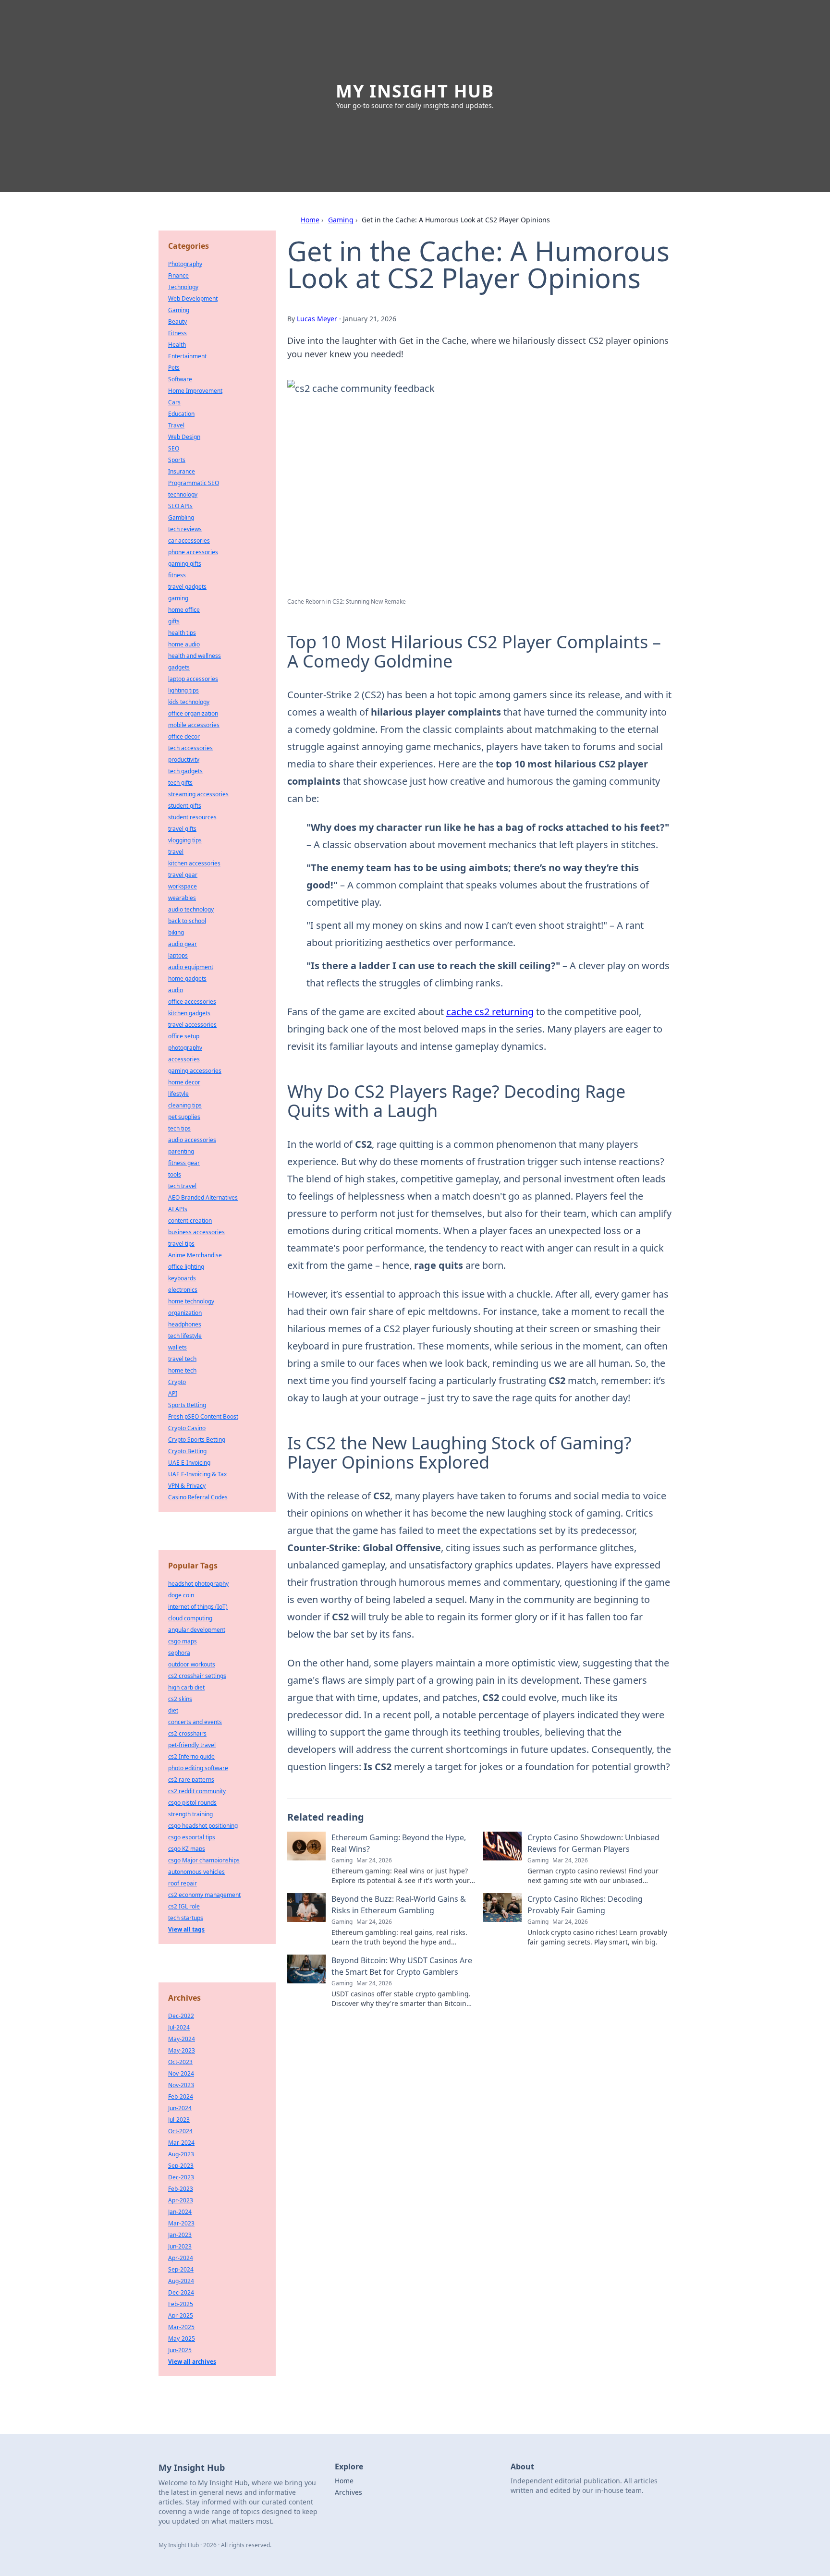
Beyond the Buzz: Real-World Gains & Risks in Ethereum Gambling (399, 1905)
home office (184, 610)
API (173, 1393)
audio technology (191, 909)
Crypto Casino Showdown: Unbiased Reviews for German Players (593, 1843)
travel (176, 852)
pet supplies (184, 1117)
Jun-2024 (180, 2108)
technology (183, 494)
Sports (177, 460)
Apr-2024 (181, 2258)
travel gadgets (187, 587)
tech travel (182, 1186)
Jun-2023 (180, 2246)
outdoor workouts (192, 1664)
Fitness (177, 333)
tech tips (179, 1128)
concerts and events (195, 1722)
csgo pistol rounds (192, 1803)
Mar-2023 (181, 2223)
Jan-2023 (180, 2235)
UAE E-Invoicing (189, 1463)
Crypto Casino (187, 1428)
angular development (197, 1630)
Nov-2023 (181, 2085)
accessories (184, 1059)
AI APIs (178, 1209)
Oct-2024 (180, 2131)
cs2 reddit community (197, 1791)
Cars (174, 402)
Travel (176, 425)
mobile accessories (194, 725)
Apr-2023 (181, 2200)
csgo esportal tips (192, 1837)
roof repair (183, 1883)
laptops (178, 955)
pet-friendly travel (192, 1745)
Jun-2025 (180, 2350)
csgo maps (183, 1641)
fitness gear (184, 1163)
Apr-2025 (181, 2315)
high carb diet (186, 1687)
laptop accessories (193, 679)
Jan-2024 (180, 2212)
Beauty (177, 322)
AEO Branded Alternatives (203, 1197)
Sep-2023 (181, 2166)
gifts (174, 621)
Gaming (341, 220)
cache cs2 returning (490, 1012)
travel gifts (182, 829)
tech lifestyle (185, 1336)
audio (176, 990)
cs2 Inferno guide (191, 1756)
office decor (184, 736)
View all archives (192, 2362)
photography (185, 1048)
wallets (177, 1347)
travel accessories (192, 1025)
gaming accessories (195, 1071)
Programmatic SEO (194, 483)
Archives (348, 2492)
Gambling (181, 517)
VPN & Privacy (187, 1486)
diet (173, 1710)
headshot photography (198, 1584)
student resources (192, 817)
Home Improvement (195, 391)
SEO (174, 448)
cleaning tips (185, 1105)
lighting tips (183, 690)
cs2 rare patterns (191, 1780)
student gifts (185, 806)
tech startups (186, 1918)
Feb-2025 (181, 2304)
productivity (184, 759)
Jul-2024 (179, 2027)
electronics (183, 1290)
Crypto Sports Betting (197, 1440)
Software (180, 379)
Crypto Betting (187, 1451)
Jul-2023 (179, 2120)
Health (177, 345)
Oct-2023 (180, 2062)
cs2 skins (180, 1699)
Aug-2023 (181, 2154)
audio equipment (191, 967)
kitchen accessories (194, 863)
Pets (174, 368)
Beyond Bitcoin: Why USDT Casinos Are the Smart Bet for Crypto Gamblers (402, 1966)
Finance (178, 275)
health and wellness (195, 656)
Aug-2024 (181, 2281)
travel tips (181, 1244)
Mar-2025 (181, 2327)
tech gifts (180, 783)
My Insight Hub (415, 91)
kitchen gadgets (189, 1013)
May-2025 (182, 2339)
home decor (184, 1082)
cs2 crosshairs (187, 1733)
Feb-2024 (181, 2096)
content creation (190, 1221)
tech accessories (190, 748)
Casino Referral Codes (198, 1497)
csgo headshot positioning (203, 1826)
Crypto (177, 1382)
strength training (190, 1814)
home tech (182, 1370)
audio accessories (192, 1140)
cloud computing (190, 1618)
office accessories (192, 1002)
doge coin (181, 1595)
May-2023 (182, 2050)
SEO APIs (180, 506)
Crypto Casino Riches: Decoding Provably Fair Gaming (585, 1905)
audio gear (183, 944)
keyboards (182, 1278)
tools (175, 1174)
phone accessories (193, 552)
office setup (184, 1036)
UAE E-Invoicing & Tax (197, 1474)
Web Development (193, 298)
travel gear (183, 875)
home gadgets (187, 978)
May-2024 (182, 2039)
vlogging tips (185, 840)
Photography (185, 264)
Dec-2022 (181, 2016)
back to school (187, 921)
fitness (177, 575)
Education (181, 414)
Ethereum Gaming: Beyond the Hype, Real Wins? (399, 1843)
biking (176, 932)
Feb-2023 (181, 2189)
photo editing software (198, 1768)
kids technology (189, 702)
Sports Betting (187, 1405)
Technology (183, 287)
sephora (179, 1653)
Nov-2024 (181, 2073)
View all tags (186, 1929)
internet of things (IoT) (198, 1607)
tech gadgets (185, 771)
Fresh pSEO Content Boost (203, 1416)
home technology (191, 1301)
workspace (183, 886)
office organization (193, 713)
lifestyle (178, 1094)
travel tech (182, 1359)
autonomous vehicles (196, 1872)
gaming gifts (185, 564)
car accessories (189, 541)
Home (310, 220)
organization (185, 1313)
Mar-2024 (181, 2143)
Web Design (184, 437)
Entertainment (187, 356)
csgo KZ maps (187, 1849)
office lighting (186, 1267)
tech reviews (185, 529)
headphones (185, 1324)
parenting (181, 1151)
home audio (184, 644)
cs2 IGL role (184, 1906)
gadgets (179, 667)
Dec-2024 (181, 2292)
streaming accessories (198, 794)
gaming (178, 598)
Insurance (182, 471)
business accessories (196, 1232)
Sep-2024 (181, 2269)
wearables (182, 898)
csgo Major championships (204, 1860)
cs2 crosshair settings (197, 1676)
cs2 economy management (204, 1895)
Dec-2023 (181, 2177)
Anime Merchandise (195, 1255)
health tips (182, 633)
